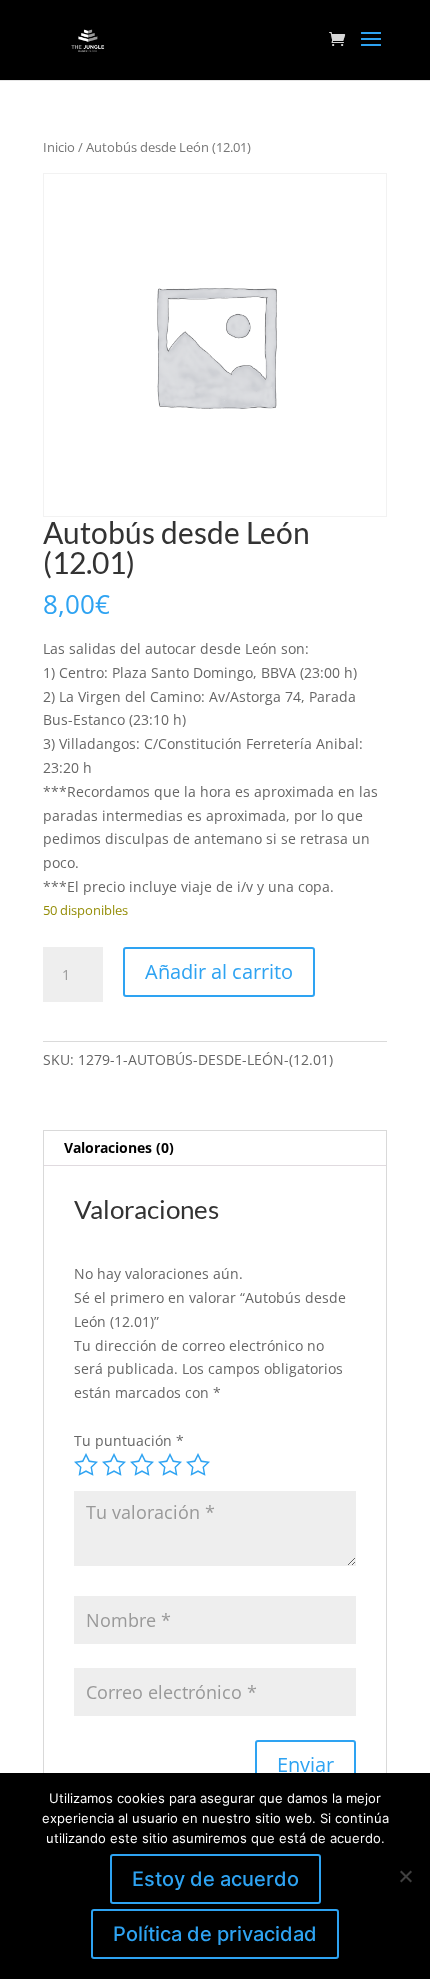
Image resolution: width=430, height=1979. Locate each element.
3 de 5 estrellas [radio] (142, 1465)
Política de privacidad (215, 1934)
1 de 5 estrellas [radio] (86, 1465)
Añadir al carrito (219, 971)
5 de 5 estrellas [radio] (198, 1465)
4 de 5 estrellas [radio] (170, 1465)
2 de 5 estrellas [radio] (114, 1465)
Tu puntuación (129, 1440)
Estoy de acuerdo (215, 1879)
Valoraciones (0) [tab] (119, 1147)
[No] (405, 1876)
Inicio (59, 147)
